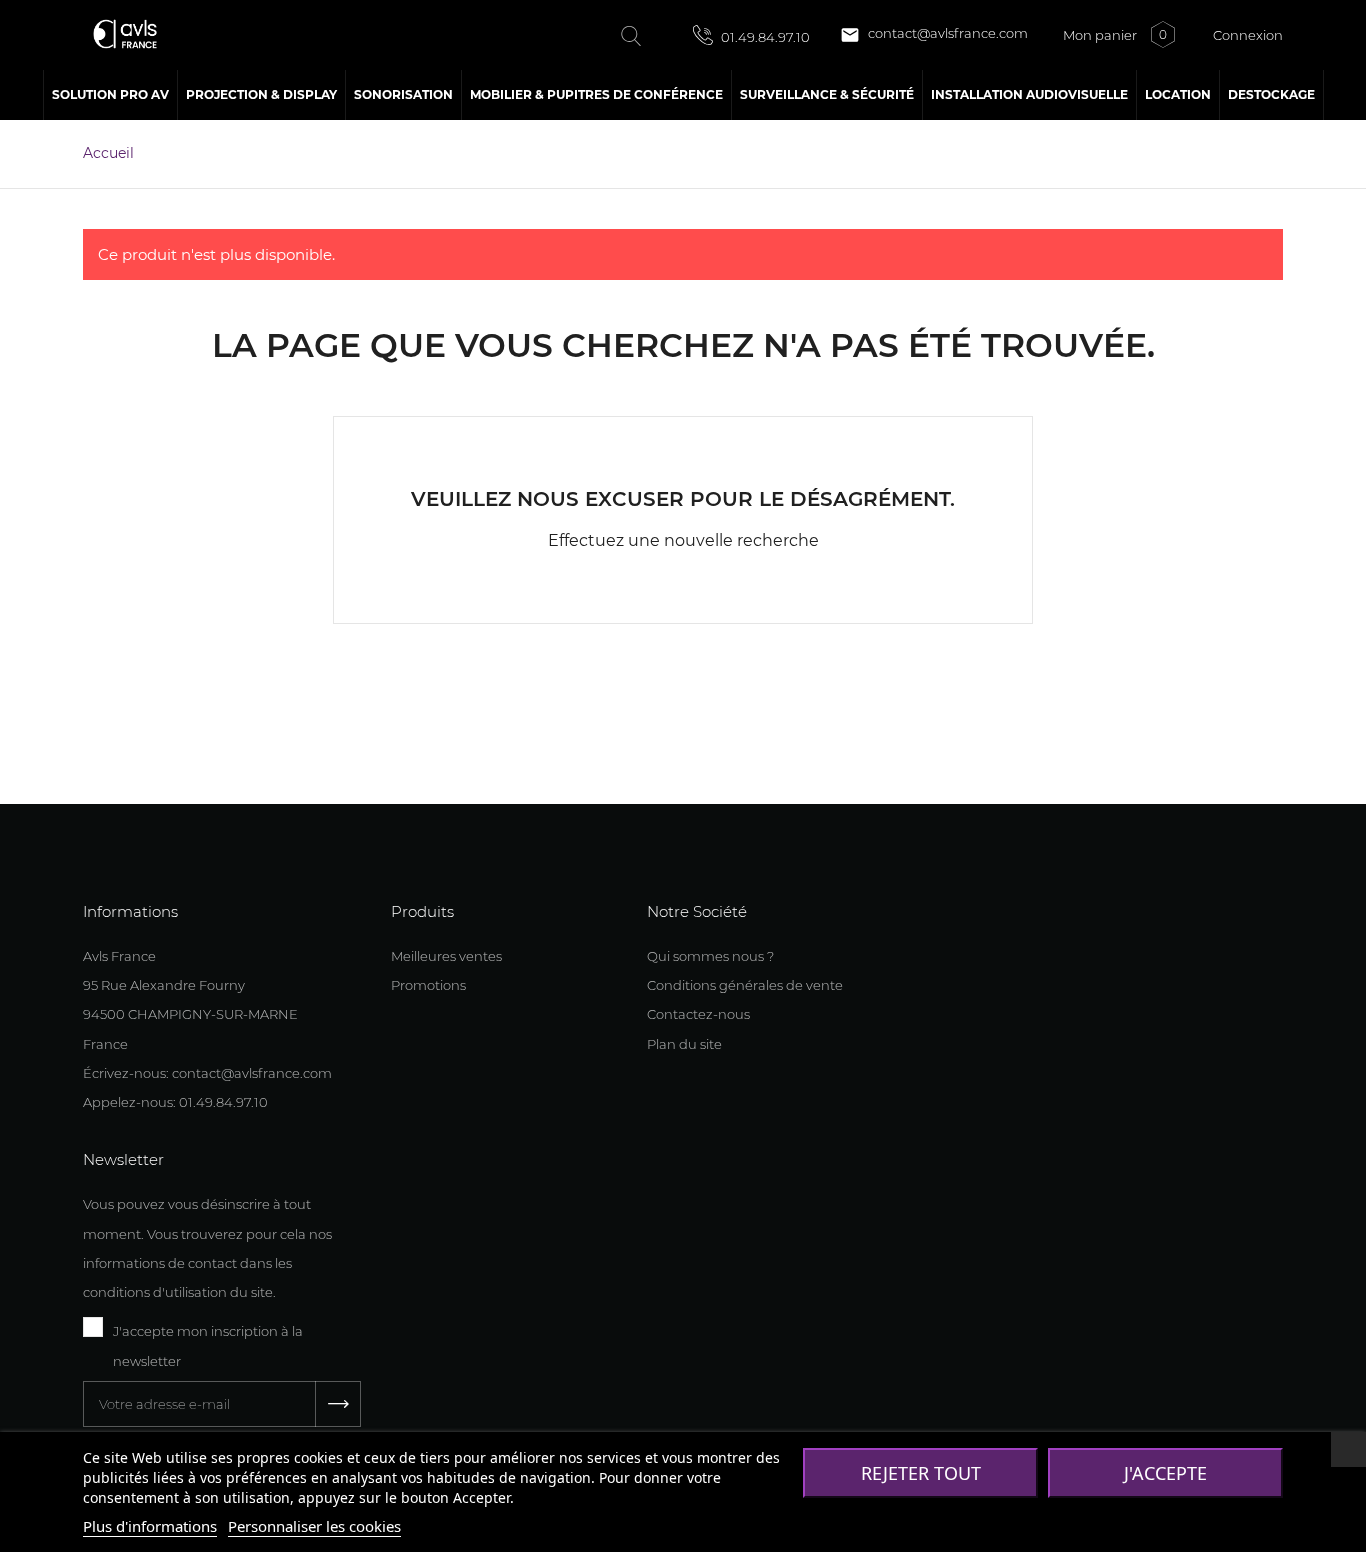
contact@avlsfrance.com (934, 35)
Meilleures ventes (446, 956)
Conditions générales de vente (745, 985)
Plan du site (684, 1044)
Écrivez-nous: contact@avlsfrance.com (207, 1073)
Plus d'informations (150, 1526)
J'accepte (1165, 1473)
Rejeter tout (921, 1473)
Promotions (428, 985)
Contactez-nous (698, 1014)
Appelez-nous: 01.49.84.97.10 (175, 1102)
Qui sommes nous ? (710, 956)
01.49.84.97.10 (764, 37)
